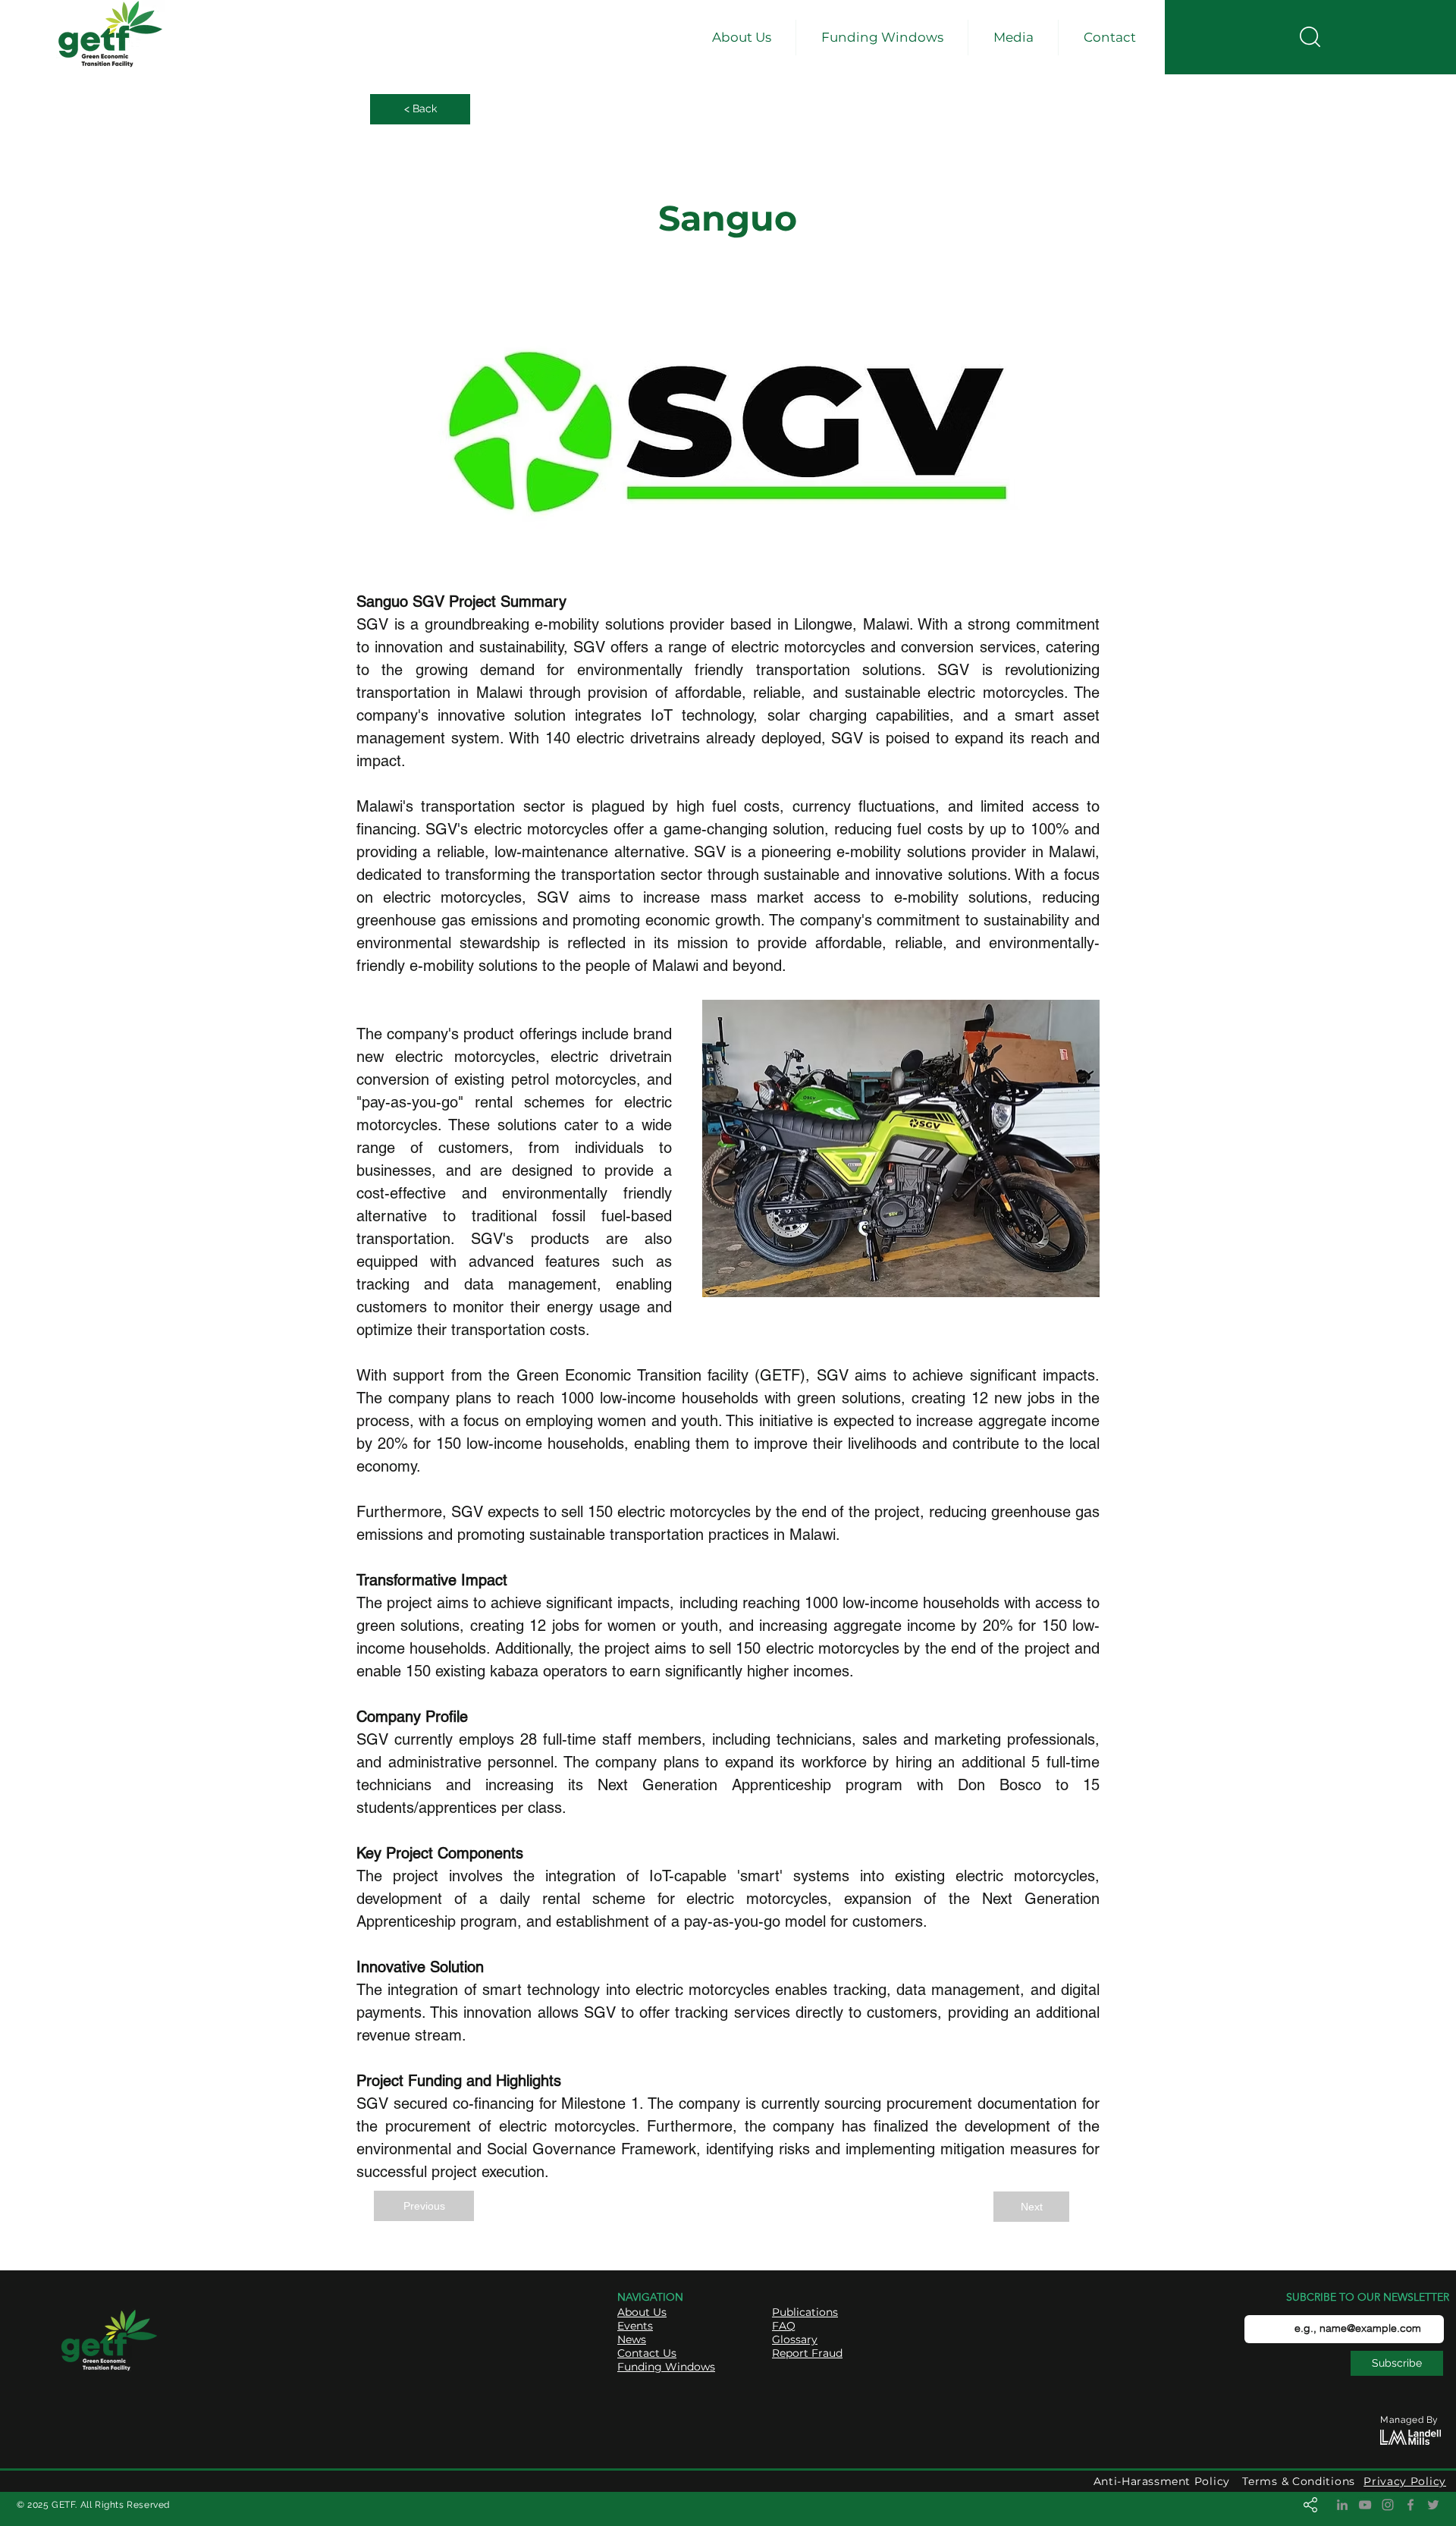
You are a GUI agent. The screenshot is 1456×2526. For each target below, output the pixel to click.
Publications (805, 2312)
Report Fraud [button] (807, 2353)
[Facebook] (1410, 2505)
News (632, 2339)
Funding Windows (666, 2367)
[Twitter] (1433, 2505)
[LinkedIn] (1342, 2505)
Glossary (795, 2339)
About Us (642, 2312)
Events (635, 2326)
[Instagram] (1388, 2505)
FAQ (784, 2326)
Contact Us (647, 2353)
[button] (741, 38)
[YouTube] (1365, 2505)
